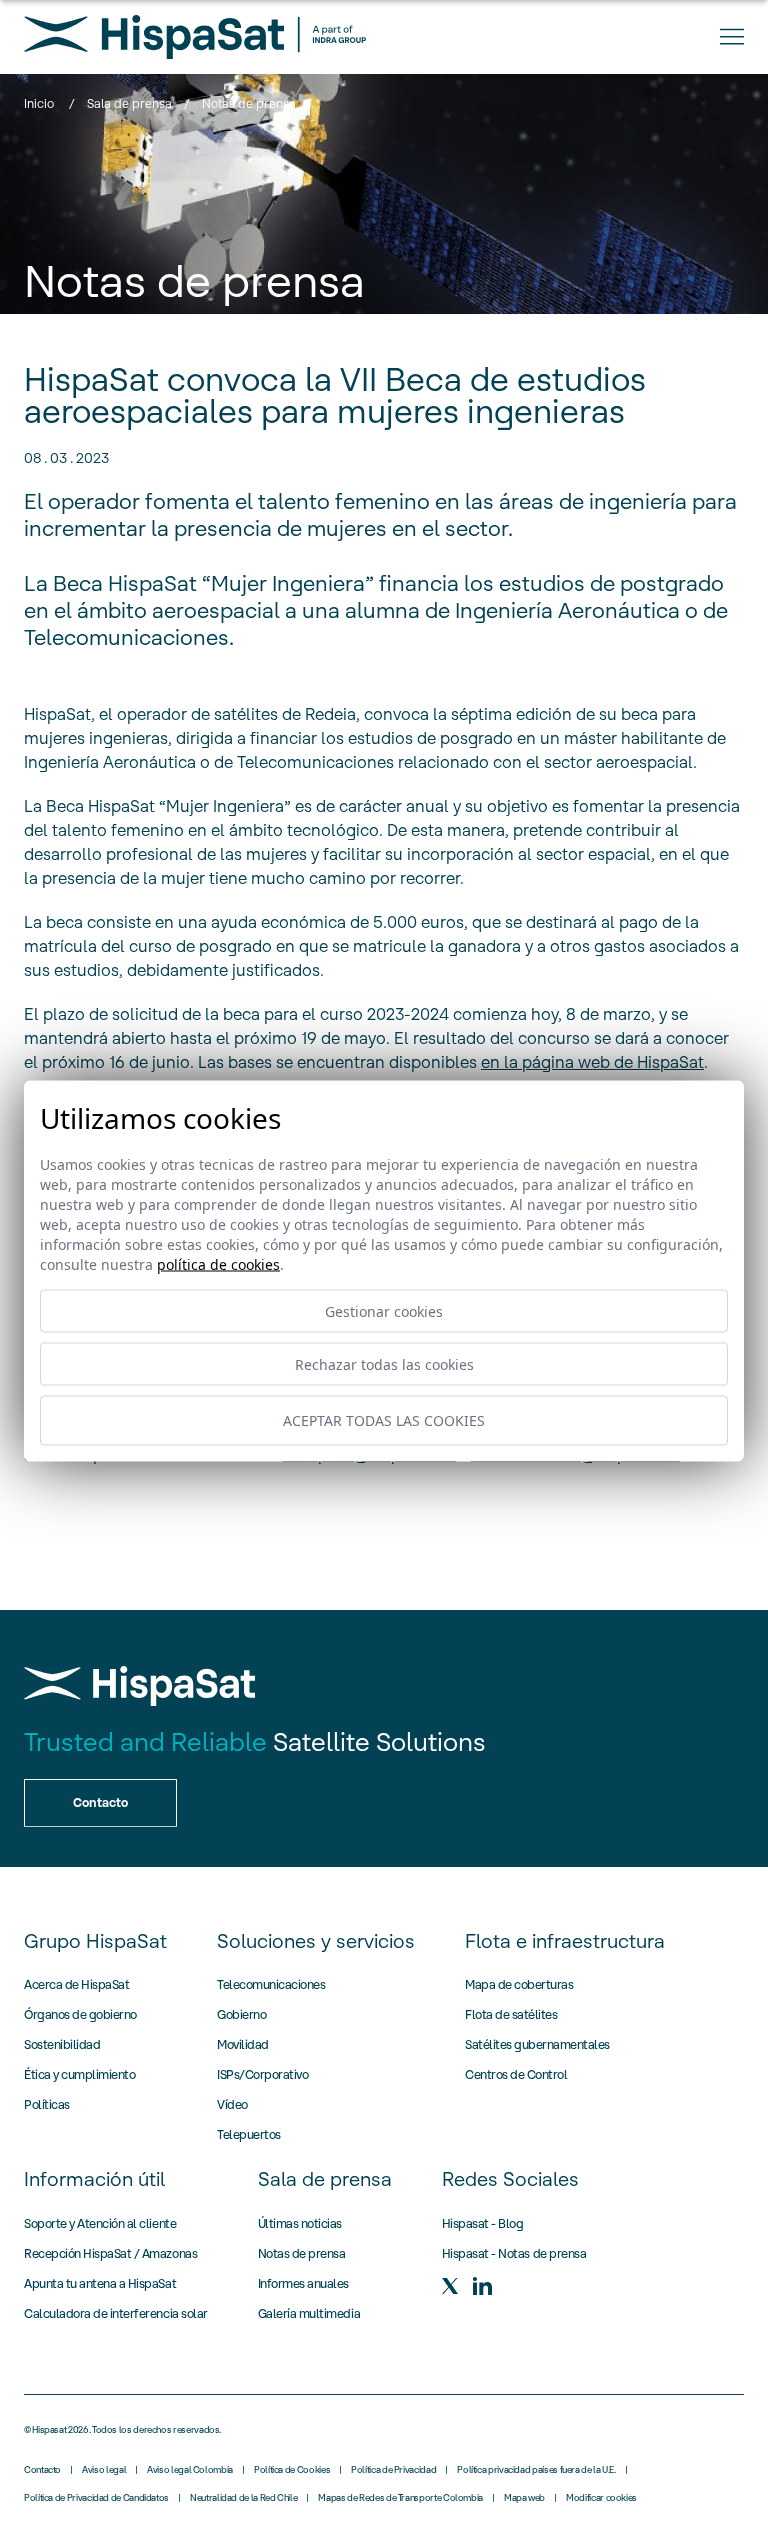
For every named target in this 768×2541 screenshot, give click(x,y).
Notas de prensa (302, 2253)
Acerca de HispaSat (76, 1984)
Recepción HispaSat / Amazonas (110, 2253)
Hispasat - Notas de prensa (514, 2253)
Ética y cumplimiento (79, 2074)
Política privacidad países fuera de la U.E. (536, 2470)
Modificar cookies (601, 2498)
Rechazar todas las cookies (384, 1363)
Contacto (42, 2470)
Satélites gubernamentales (537, 2044)
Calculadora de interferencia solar (116, 2313)
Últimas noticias (300, 2223)
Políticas (47, 2104)
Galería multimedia (309, 2313)
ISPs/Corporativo (262, 2074)
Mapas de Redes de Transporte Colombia (400, 2498)
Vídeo (232, 2104)
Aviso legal (104, 2470)
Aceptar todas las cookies (384, 1420)
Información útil (94, 2179)
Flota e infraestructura (565, 1941)
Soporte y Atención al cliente (100, 2223)
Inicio (39, 103)
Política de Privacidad (393, 2470)
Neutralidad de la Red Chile (243, 2498)
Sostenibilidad (62, 2044)
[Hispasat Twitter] (450, 2286)
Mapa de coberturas (519, 1984)
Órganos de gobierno (80, 2014)
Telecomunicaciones (271, 1984)
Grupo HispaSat (95, 1941)
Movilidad (243, 2044)
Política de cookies (218, 1263)
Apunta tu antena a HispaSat (100, 2283)
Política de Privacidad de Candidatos (96, 2498)
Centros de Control (516, 2074)
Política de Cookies (292, 2470)
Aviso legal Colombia (190, 2470)
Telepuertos (249, 2134)
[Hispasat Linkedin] (482, 2286)
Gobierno (241, 2014)
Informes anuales (303, 2283)
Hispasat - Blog (483, 2223)
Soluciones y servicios (316, 1941)
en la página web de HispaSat (592, 1062)
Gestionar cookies (384, 1310)
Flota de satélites (511, 2014)
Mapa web (524, 2498)
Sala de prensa (129, 103)
